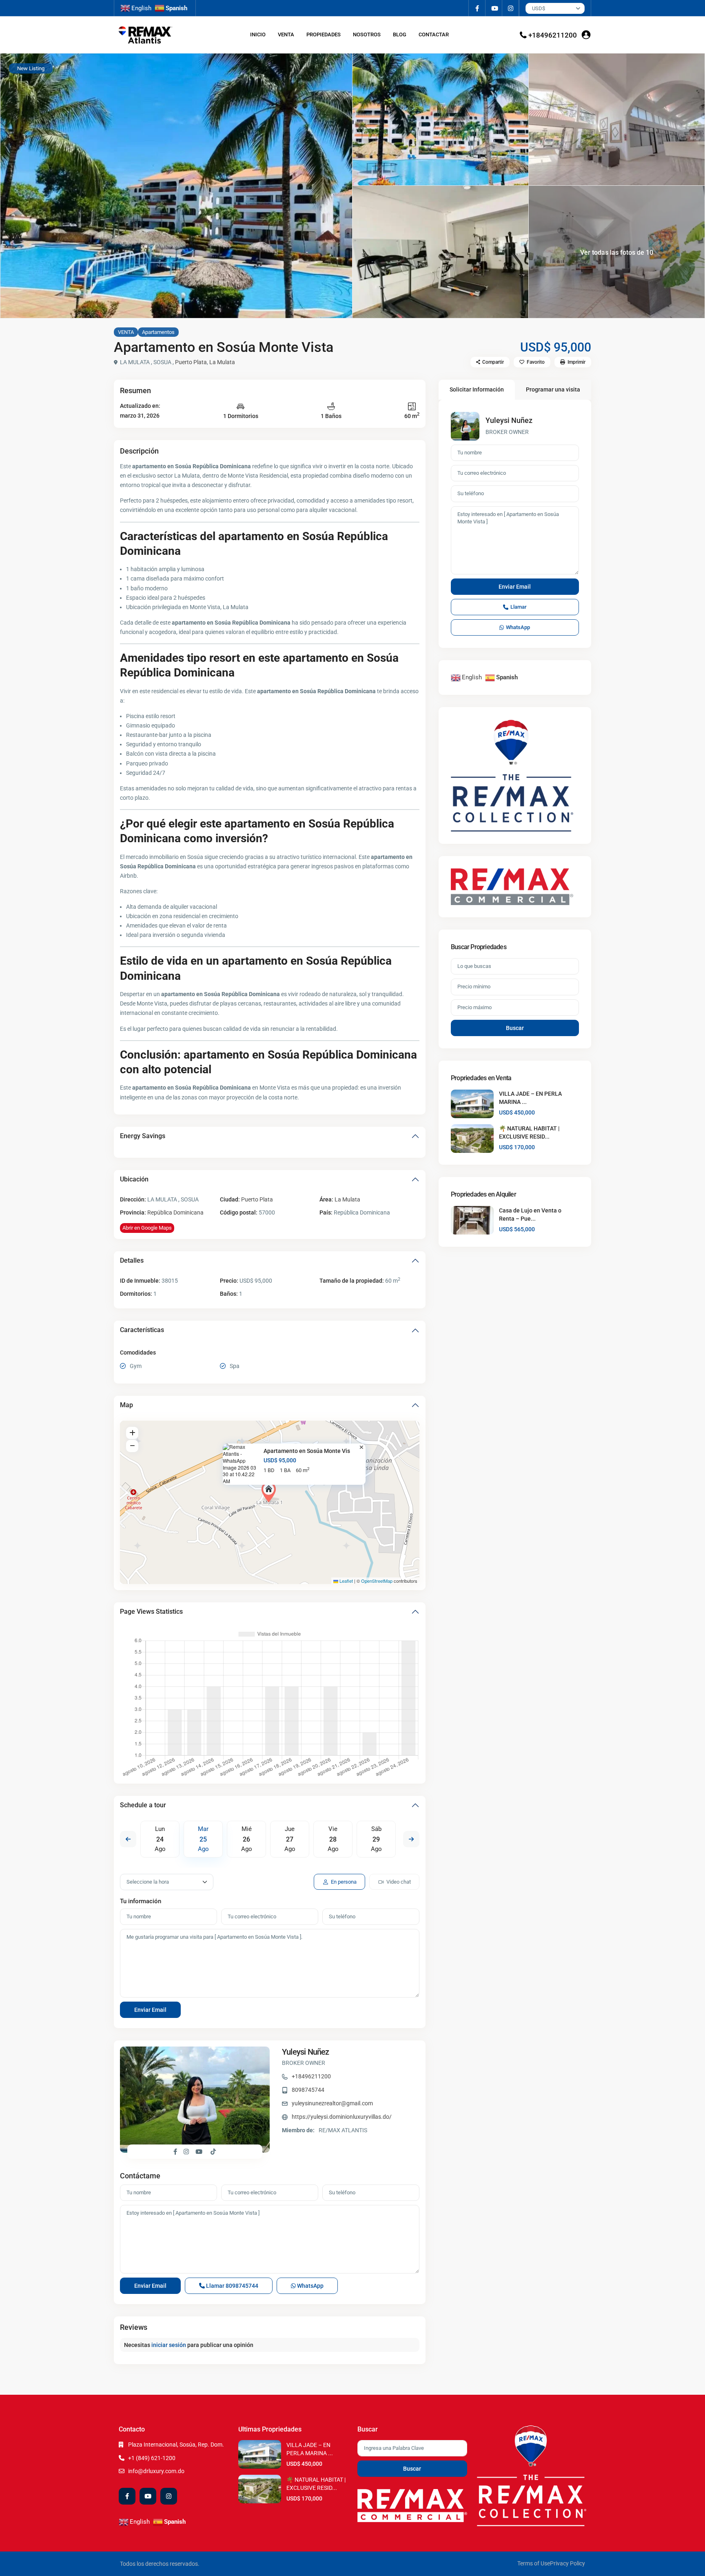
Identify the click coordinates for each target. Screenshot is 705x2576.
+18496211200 (553, 35)
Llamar (232, 2286)
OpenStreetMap (377, 1581)
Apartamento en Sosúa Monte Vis (307, 1451)
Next (411, 1839)
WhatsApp (310, 2286)
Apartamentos (158, 332)
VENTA (286, 34)
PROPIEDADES (324, 34)
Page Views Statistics (151, 1612)
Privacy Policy (568, 2563)
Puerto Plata (191, 362)
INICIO (258, 34)
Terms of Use (534, 2563)
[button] (270, 1492)
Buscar (515, 1028)
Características (142, 1330)
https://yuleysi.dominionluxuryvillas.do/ (342, 2117)
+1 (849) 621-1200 (152, 2458)
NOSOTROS (367, 34)
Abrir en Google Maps (147, 1228)
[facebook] (477, 8)
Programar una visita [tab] (553, 389)
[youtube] (494, 8)
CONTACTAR (434, 34)
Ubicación (134, 1179)
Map (126, 1405)
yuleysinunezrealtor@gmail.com (332, 2103)
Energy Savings (143, 1136)
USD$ (539, 8)
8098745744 (308, 2090)
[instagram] (511, 8)
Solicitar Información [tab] (477, 389)
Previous (128, 1839)
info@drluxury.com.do (156, 2471)
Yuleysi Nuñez (306, 2052)
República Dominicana (175, 1212)
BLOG (400, 34)
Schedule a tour (143, 1805)
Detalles (132, 1260)
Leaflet (346, 1581)
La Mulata (222, 362)
